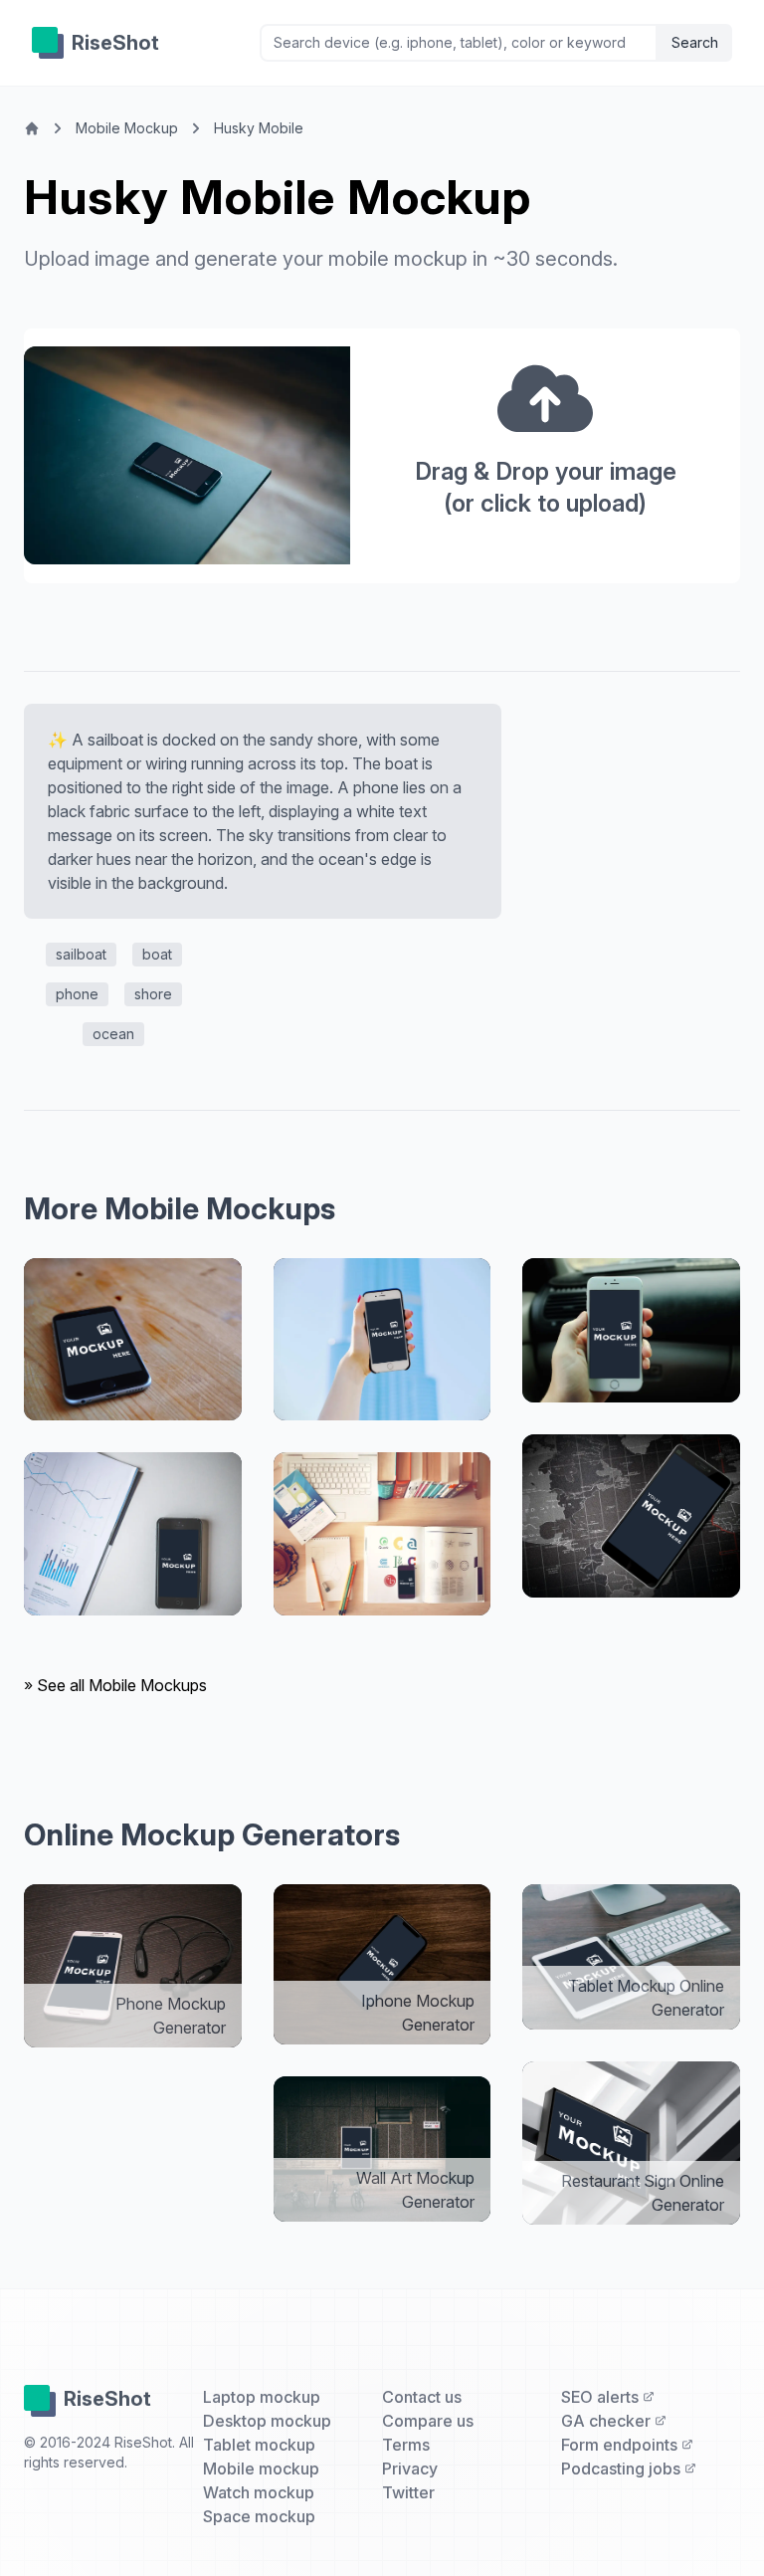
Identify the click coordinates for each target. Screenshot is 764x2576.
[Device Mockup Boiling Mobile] (133, 1534)
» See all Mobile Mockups (115, 1685)
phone (77, 994)
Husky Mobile (259, 128)
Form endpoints (621, 2445)
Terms (406, 2445)
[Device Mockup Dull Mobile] (631, 1331)
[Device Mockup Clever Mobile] (382, 1534)
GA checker (608, 2421)
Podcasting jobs (623, 2469)
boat (157, 954)
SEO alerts (602, 2397)
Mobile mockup (261, 2469)
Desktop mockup (267, 2421)
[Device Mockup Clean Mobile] (382, 1340)
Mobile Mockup (127, 128)
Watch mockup (259, 2492)
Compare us (428, 2421)
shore (153, 994)
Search (695, 42)
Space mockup (259, 2516)
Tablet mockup (259, 2445)
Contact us (422, 2397)
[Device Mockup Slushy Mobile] (631, 1516)
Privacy (410, 2469)
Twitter (408, 2492)
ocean (113, 1034)
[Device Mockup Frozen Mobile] (133, 1340)
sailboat (81, 954)
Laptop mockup (262, 2397)
